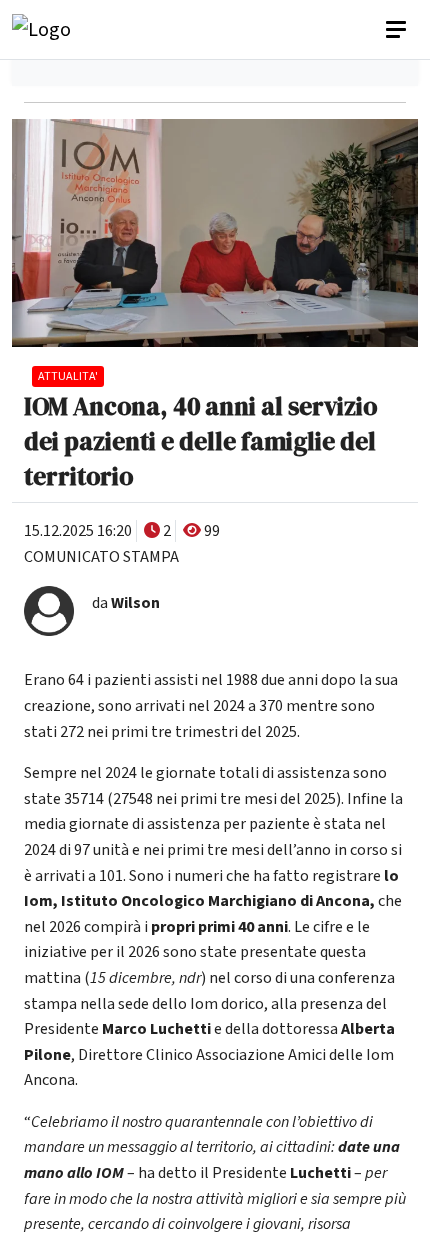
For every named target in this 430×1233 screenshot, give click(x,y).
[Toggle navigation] (398, 30)
